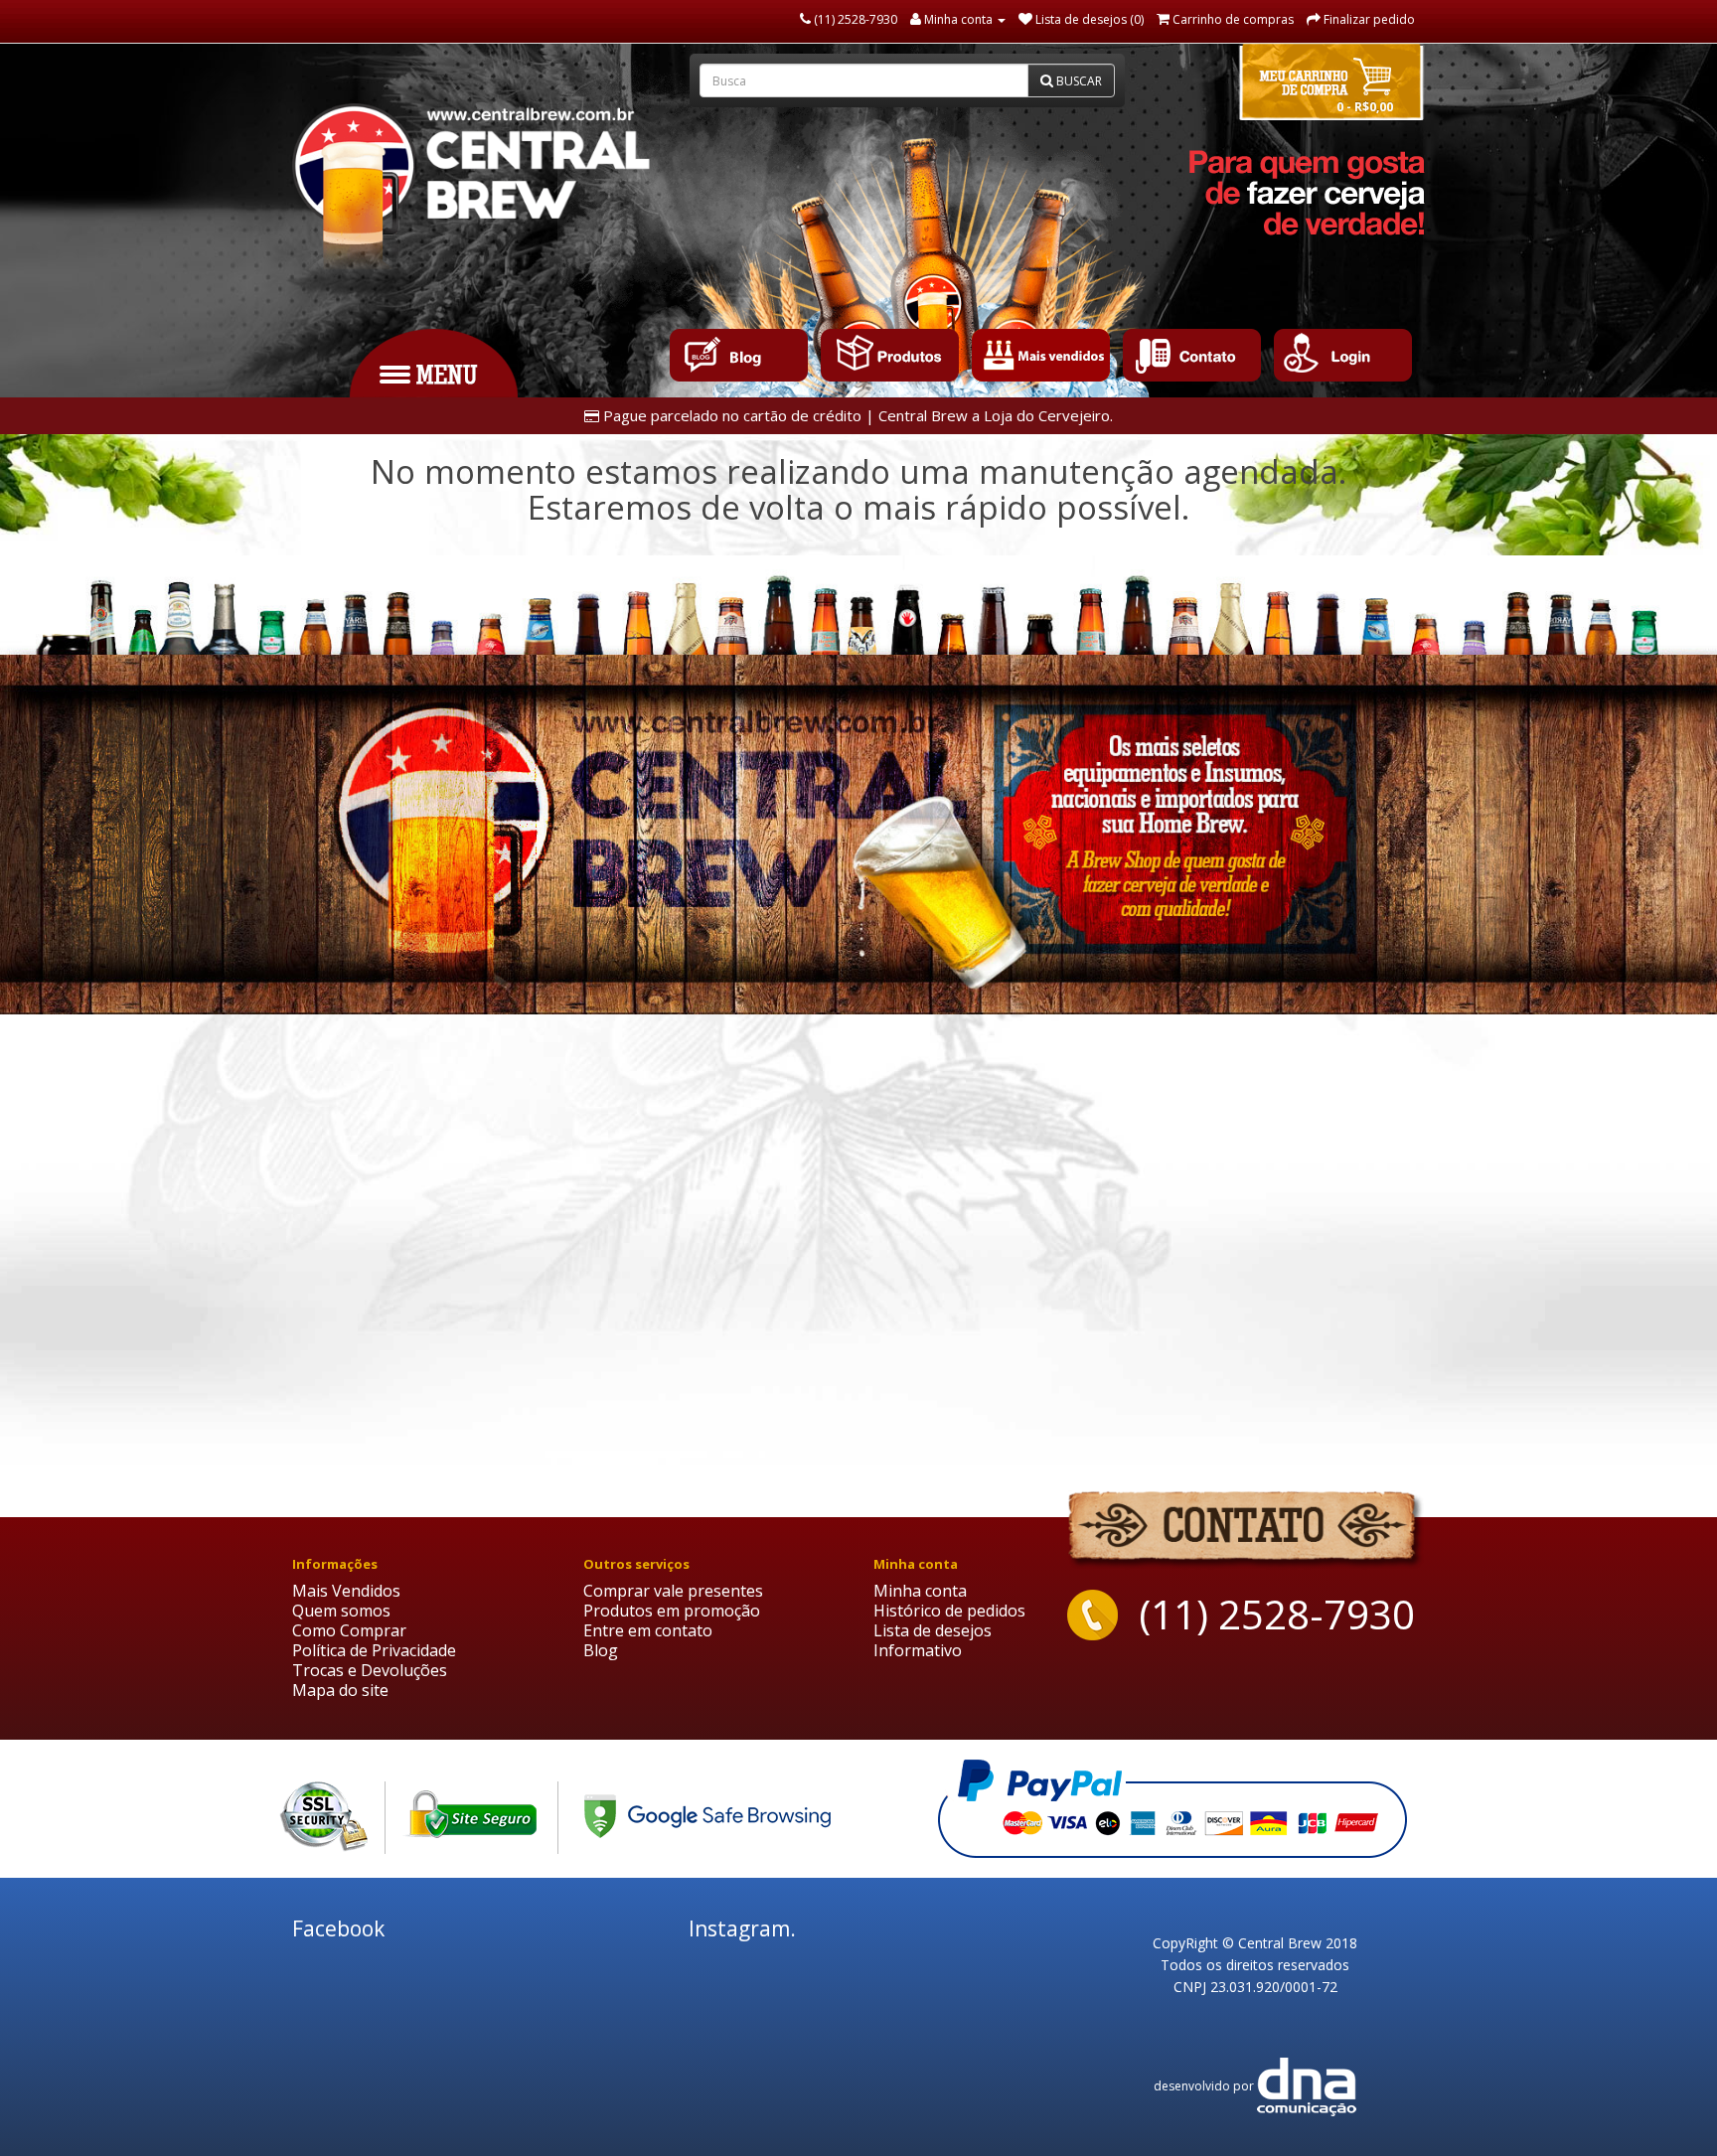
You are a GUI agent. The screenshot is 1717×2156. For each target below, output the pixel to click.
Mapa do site (340, 1690)
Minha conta (920, 1591)
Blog (601, 1650)
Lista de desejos (933, 1630)
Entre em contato (648, 1630)
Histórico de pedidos (949, 1611)
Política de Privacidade (374, 1650)
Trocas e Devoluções (370, 1670)
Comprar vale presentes (673, 1591)
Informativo (918, 1650)
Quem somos (341, 1611)
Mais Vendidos (346, 1591)
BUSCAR (1078, 81)
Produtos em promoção (672, 1611)
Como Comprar (349, 1630)
